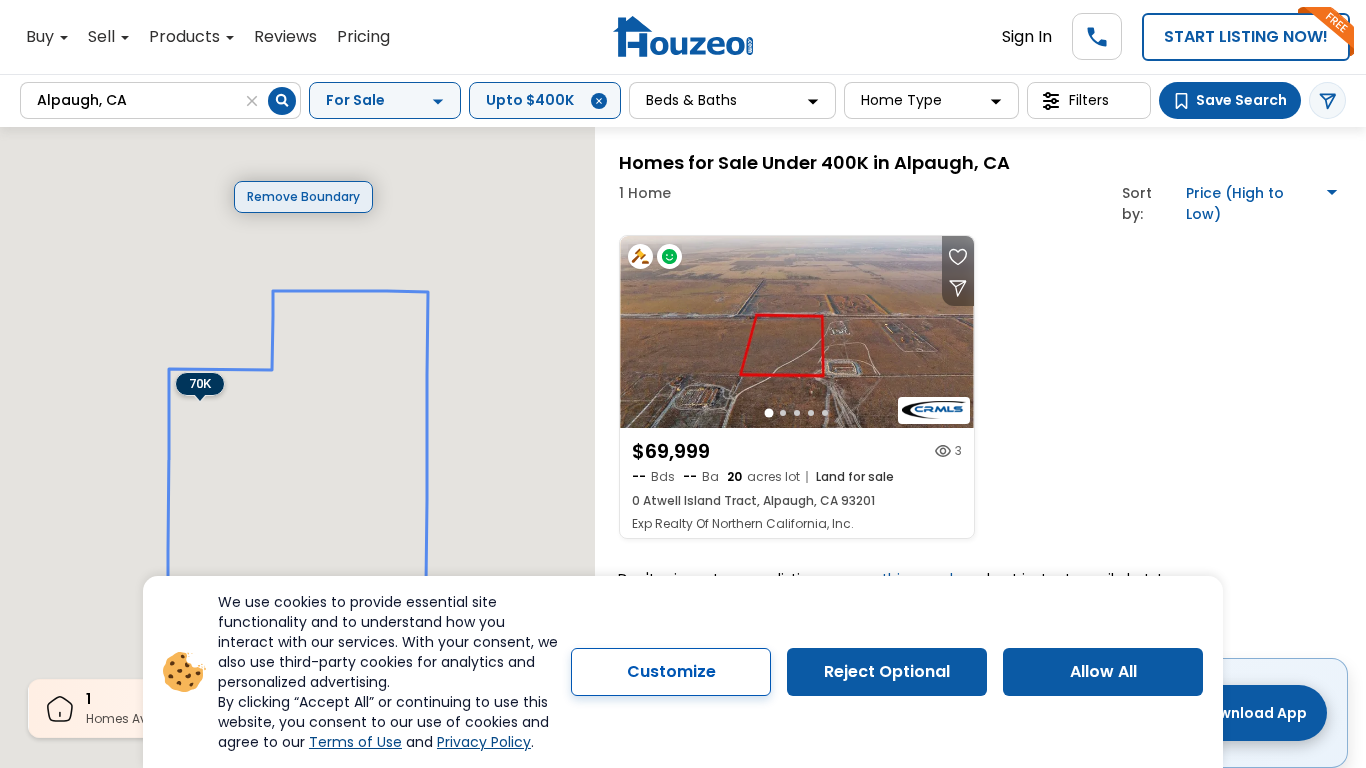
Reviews (285, 36)
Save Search (1241, 100)
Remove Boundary (303, 196)
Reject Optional (887, 671)
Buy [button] (42, 36)
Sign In (1027, 36)
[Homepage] (683, 36)
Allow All (1103, 671)
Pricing (363, 36)
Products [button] (186, 36)
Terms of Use (355, 742)
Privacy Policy (484, 742)
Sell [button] (103, 36)
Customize (671, 671)
